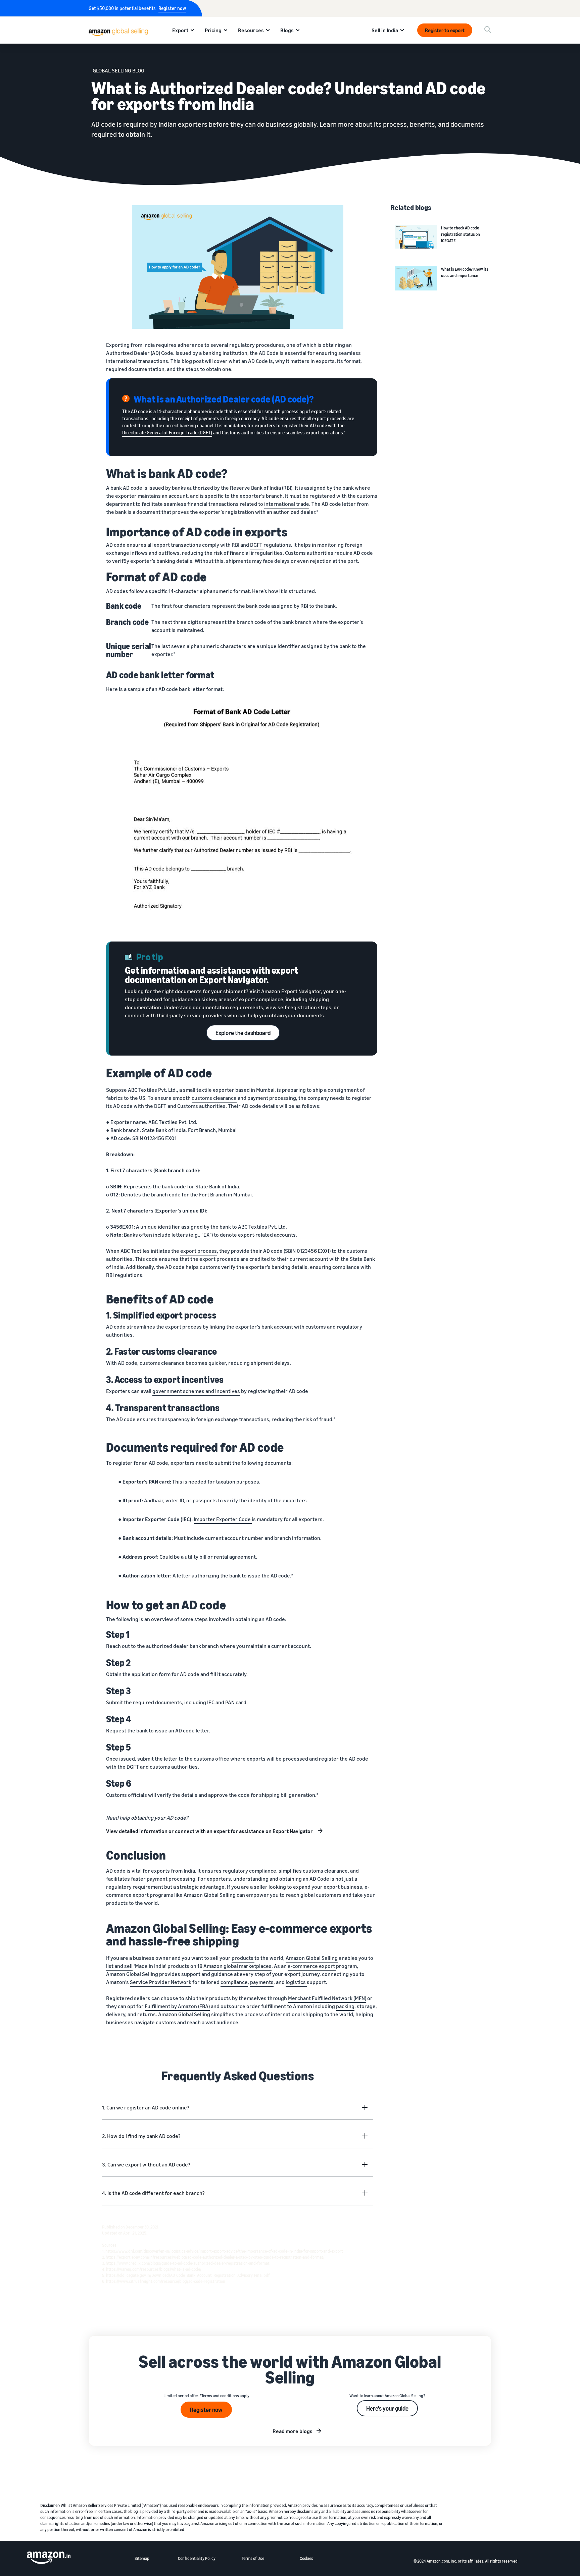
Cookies (306, 2558)
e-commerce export (312, 1966)
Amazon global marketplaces (237, 1966)
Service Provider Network (161, 1982)
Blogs (287, 30)
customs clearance (214, 1098)
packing (345, 2006)
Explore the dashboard (243, 1033)
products (243, 1958)
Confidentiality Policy (197, 2558)
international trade (287, 504)
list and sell (119, 1966)
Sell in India (385, 30)
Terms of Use (253, 2558)
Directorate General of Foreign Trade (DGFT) (167, 433)
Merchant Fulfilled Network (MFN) (327, 1998)
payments (262, 1982)
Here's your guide (387, 2408)
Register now (172, 8)
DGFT (257, 545)
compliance (234, 1982)
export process (199, 1251)
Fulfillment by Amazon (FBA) (177, 2006)
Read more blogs (293, 2431)
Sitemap (142, 2558)
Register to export (445, 30)
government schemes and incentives (196, 1391)
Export (180, 30)
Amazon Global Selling (312, 1958)
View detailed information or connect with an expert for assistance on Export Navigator (210, 1831)
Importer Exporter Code (223, 1519)
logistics (296, 1982)
